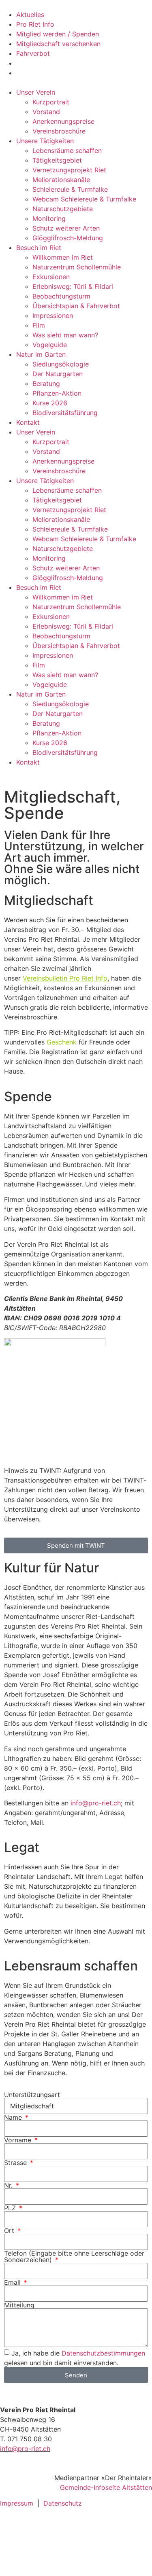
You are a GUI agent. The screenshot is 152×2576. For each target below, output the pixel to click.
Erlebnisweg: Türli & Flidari (73, 286)
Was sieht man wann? (65, 335)
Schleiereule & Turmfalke (70, 189)
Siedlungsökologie (61, 364)
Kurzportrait (51, 102)
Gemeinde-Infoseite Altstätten (106, 2487)
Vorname (19, 2140)
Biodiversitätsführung (65, 413)
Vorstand (46, 112)
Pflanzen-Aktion (57, 393)
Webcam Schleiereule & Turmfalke (84, 199)
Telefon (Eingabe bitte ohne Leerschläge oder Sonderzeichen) (74, 2256)
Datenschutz (63, 2503)
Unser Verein (36, 92)
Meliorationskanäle (61, 180)
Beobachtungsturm (61, 296)
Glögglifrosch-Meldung (68, 238)
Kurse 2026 (50, 403)
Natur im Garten (41, 354)
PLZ (11, 2208)
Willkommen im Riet (63, 257)
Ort (10, 2231)
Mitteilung (19, 2305)
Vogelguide (50, 345)
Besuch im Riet (39, 248)
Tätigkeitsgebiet (57, 160)
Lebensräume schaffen (67, 150)
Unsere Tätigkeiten (45, 141)
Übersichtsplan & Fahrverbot (76, 306)
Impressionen (53, 316)
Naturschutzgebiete (63, 209)
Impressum (17, 2503)
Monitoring (49, 218)
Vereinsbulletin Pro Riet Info (65, 978)
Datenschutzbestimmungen (103, 2353)
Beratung (46, 383)
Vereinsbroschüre (59, 131)
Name (14, 2117)
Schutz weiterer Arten (66, 228)
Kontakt (28, 422)
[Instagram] (10, 2551)
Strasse (16, 2163)
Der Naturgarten (58, 374)
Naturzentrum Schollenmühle (77, 267)
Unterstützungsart (32, 2095)
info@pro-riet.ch (96, 1803)
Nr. (9, 2185)
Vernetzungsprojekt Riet (69, 170)
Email (13, 2282)
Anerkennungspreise (63, 121)
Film (39, 325)
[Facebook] (10, 2528)
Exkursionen (51, 277)
